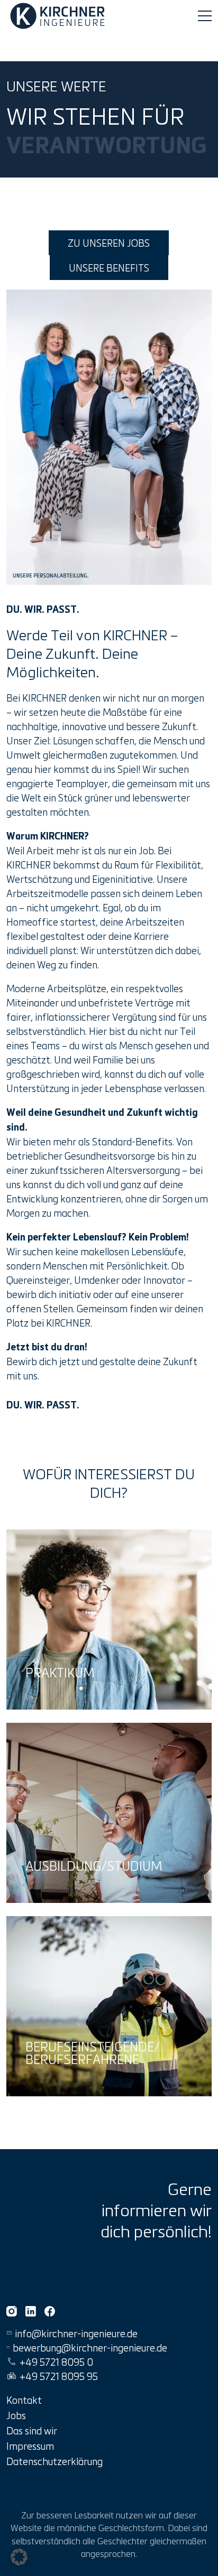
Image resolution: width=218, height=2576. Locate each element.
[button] (19, 2557)
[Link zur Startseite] (59, 16)
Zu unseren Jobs (109, 243)
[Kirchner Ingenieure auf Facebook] (50, 2311)
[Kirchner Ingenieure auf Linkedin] (31, 2311)
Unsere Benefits (109, 268)
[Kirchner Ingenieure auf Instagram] (12, 2311)
